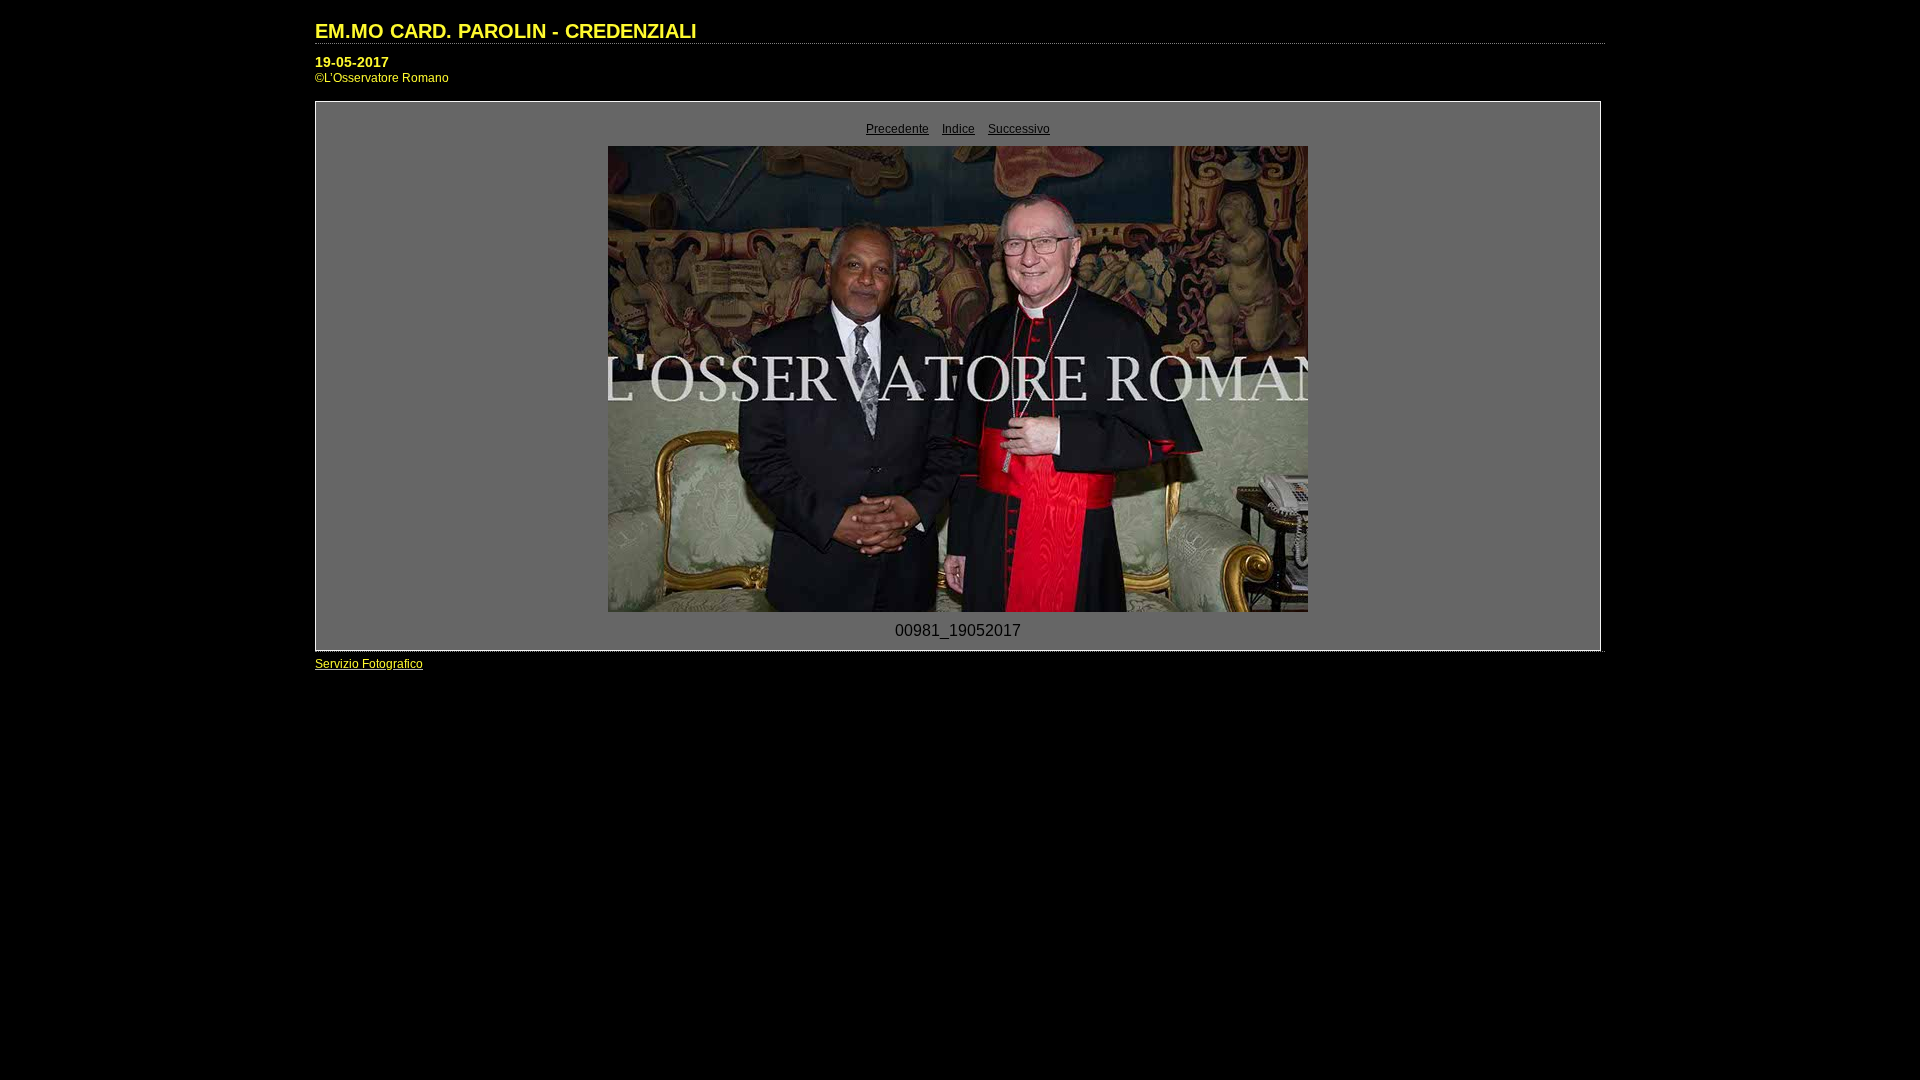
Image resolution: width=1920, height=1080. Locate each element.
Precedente (897, 129)
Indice (958, 129)
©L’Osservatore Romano (382, 78)
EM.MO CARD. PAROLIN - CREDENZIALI (506, 31)
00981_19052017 (958, 630)
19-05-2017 (352, 62)
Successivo (1019, 129)
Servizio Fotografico (369, 664)
